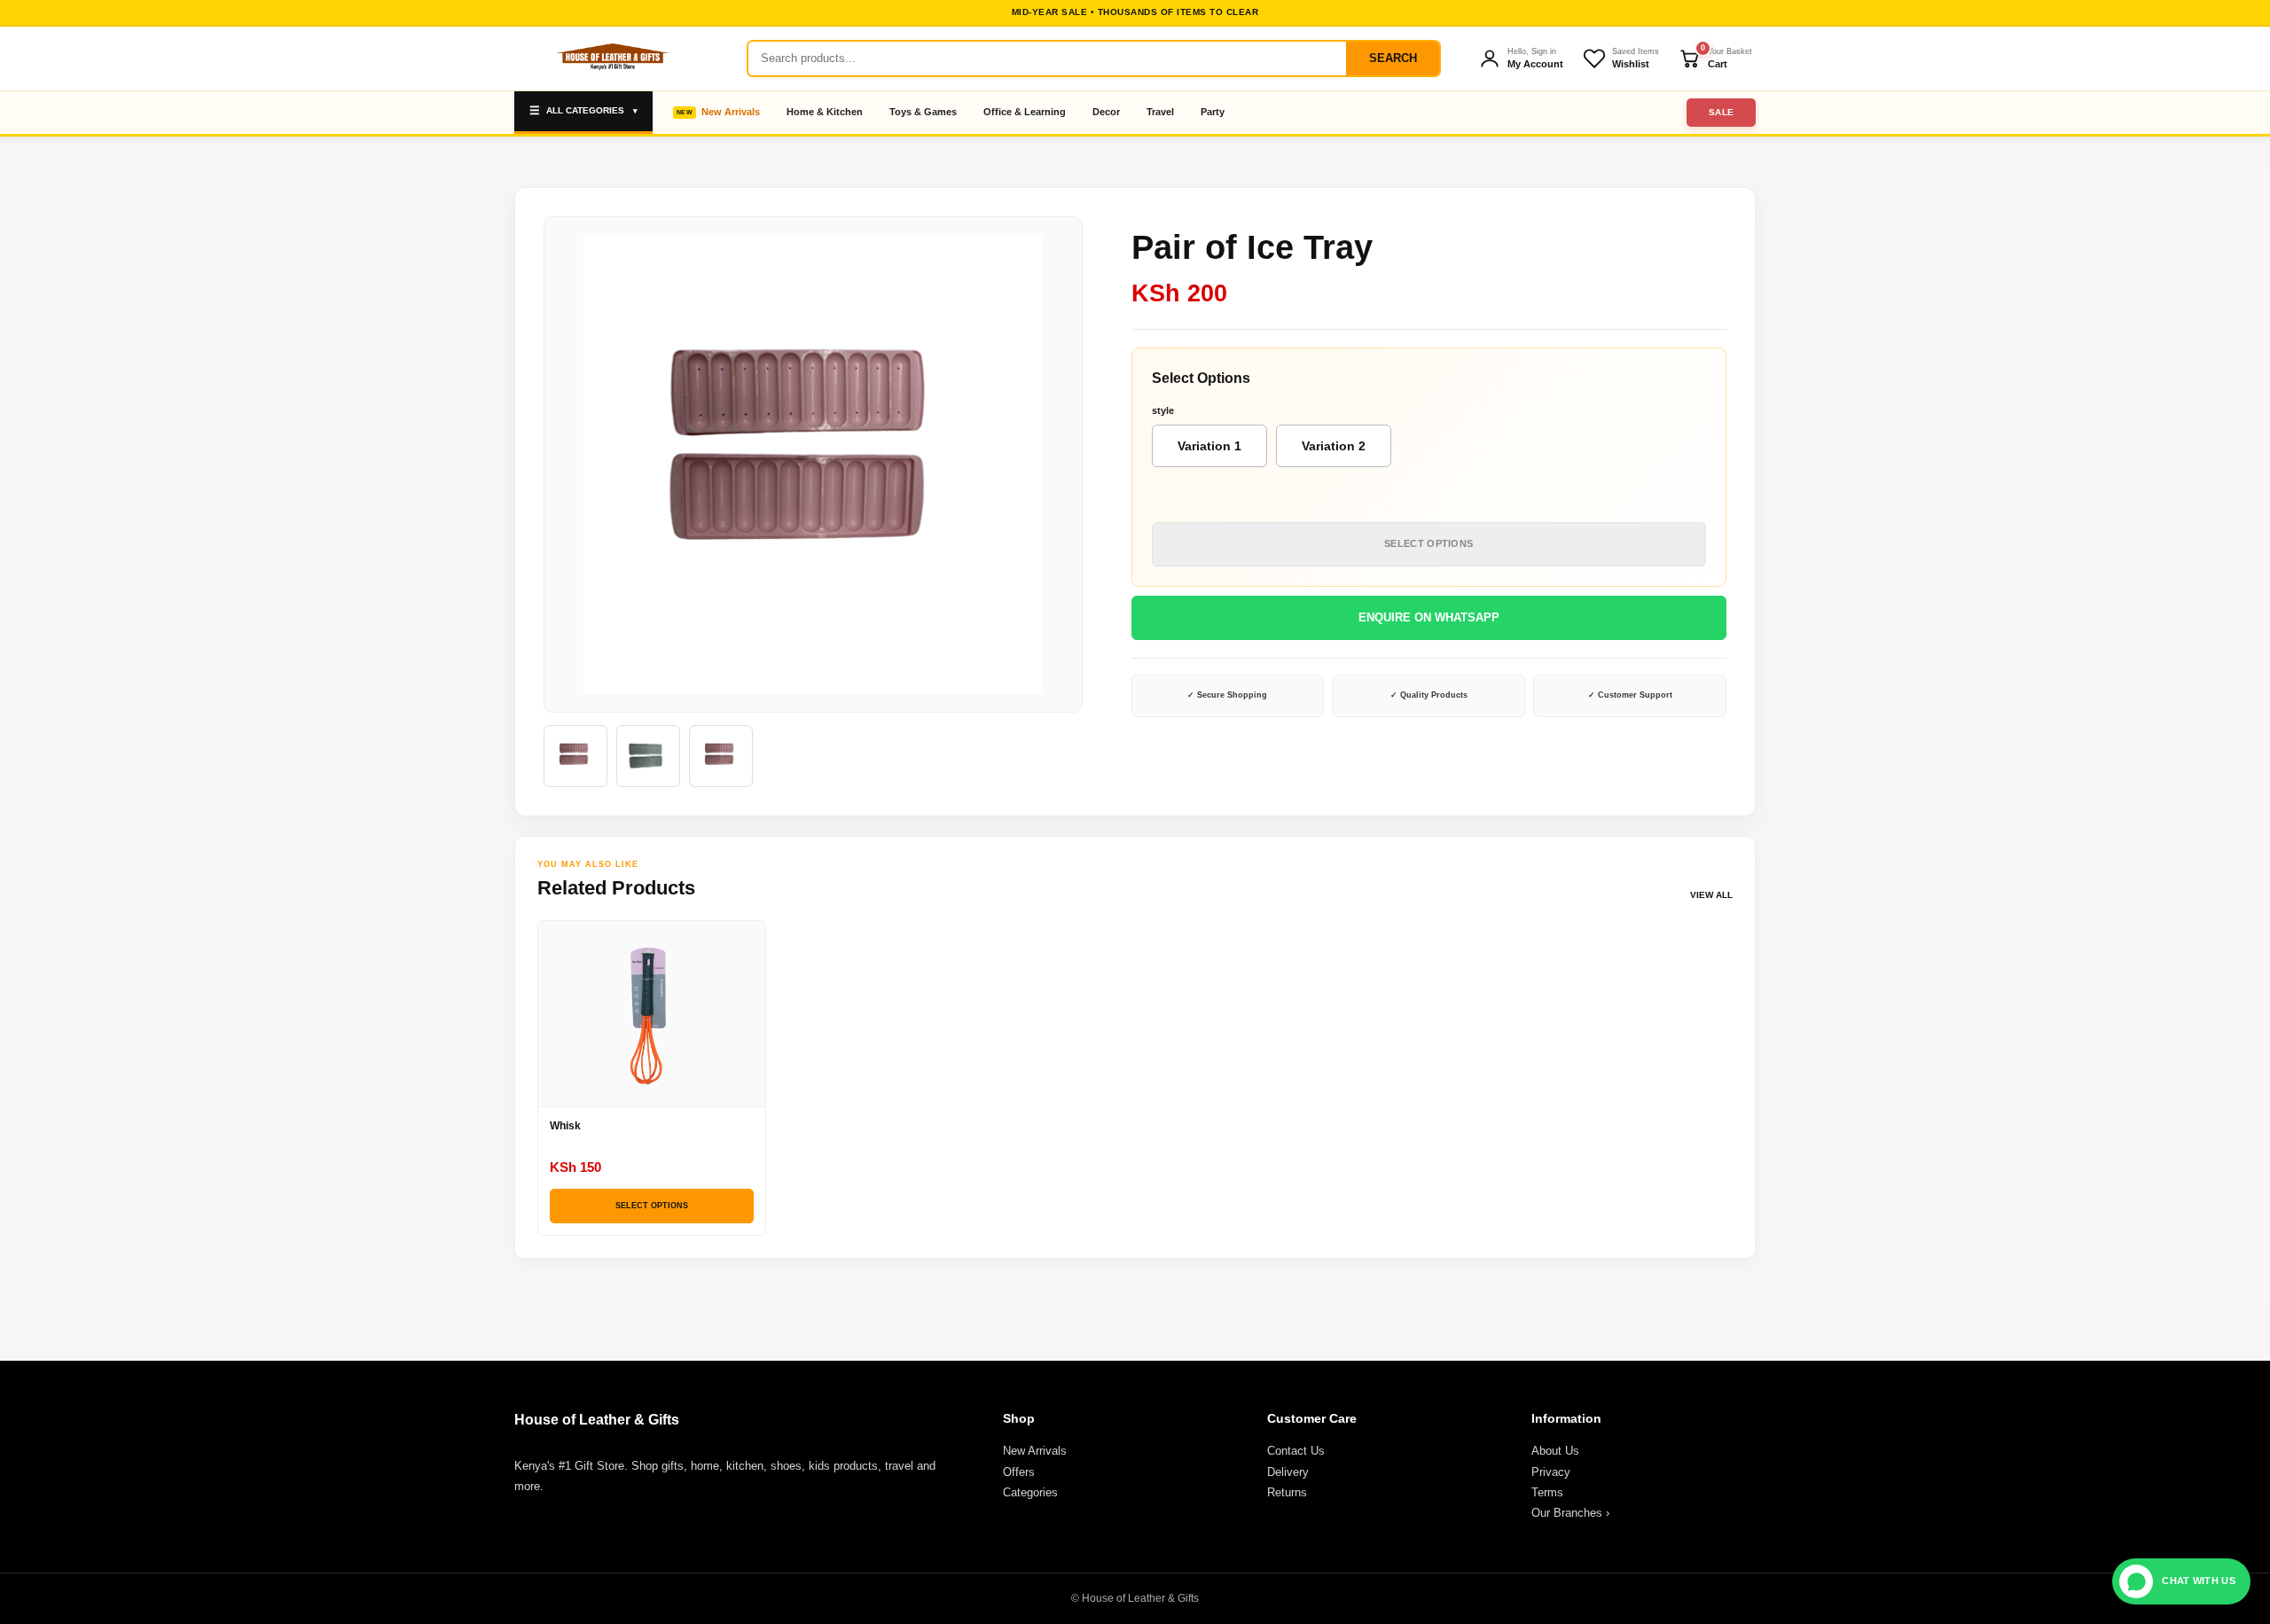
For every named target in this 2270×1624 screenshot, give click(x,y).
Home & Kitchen (825, 112)
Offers (1019, 1472)
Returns (1287, 1492)
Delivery (1288, 1472)
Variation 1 (1209, 446)
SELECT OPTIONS (1429, 543)
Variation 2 (1334, 446)
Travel (1160, 112)
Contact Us (1296, 1451)
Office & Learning (1025, 112)
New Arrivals (731, 112)
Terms (1547, 1492)
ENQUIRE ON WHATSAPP (1429, 617)
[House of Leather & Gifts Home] (612, 59)
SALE (1722, 112)
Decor (1106, 112)
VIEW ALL (1711, 895)
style (1163, 410)
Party (1213, 112)
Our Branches (1570, 1513)
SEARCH (1393, 58)
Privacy (1551, 1472)
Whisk (565, 1126)
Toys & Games (923, 112)
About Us (1555, 1451)
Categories (1030, 1492)
